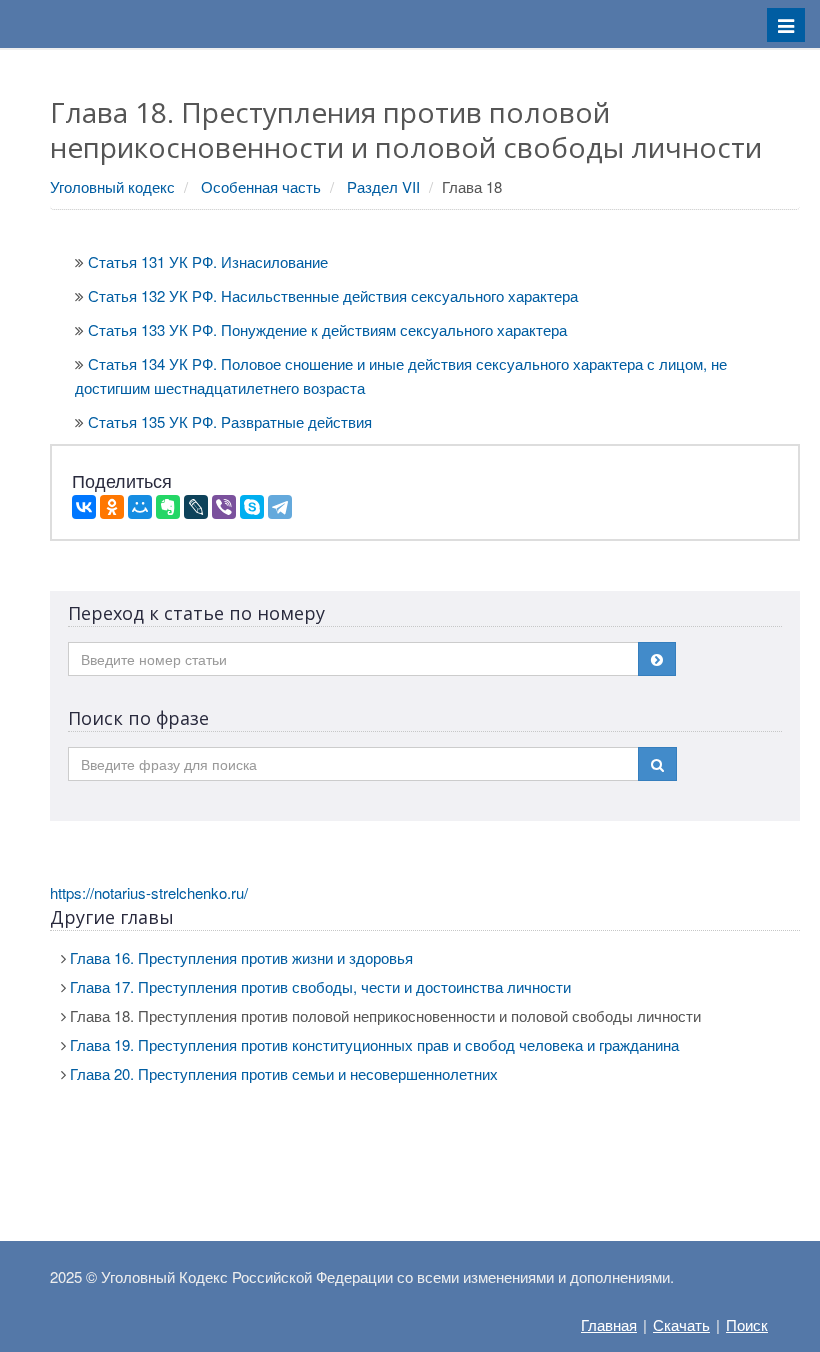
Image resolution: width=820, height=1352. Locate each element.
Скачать (681, 1324)
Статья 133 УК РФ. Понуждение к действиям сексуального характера (327, 329)
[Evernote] (168, 507)
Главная (609, 1324)
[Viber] (224, 507)
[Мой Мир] (140, 507)
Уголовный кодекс (112, 186)
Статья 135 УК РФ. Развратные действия (230, 421)
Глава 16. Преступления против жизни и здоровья (241, 957)
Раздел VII (383, 186)
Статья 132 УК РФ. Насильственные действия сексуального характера (333, 295)
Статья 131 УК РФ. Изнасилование (208, 261)
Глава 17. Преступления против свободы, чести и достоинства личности (320, 986)
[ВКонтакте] (84, 507)
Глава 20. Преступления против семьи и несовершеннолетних (284, 1073)
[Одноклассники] (112, 507)
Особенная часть (261, 186)
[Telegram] (280, 507)
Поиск (747, 1324)
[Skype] (252, 507)
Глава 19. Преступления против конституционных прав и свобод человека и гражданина (374, 1044)
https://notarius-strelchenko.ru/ (149, 892)
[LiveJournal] (196, 507)
